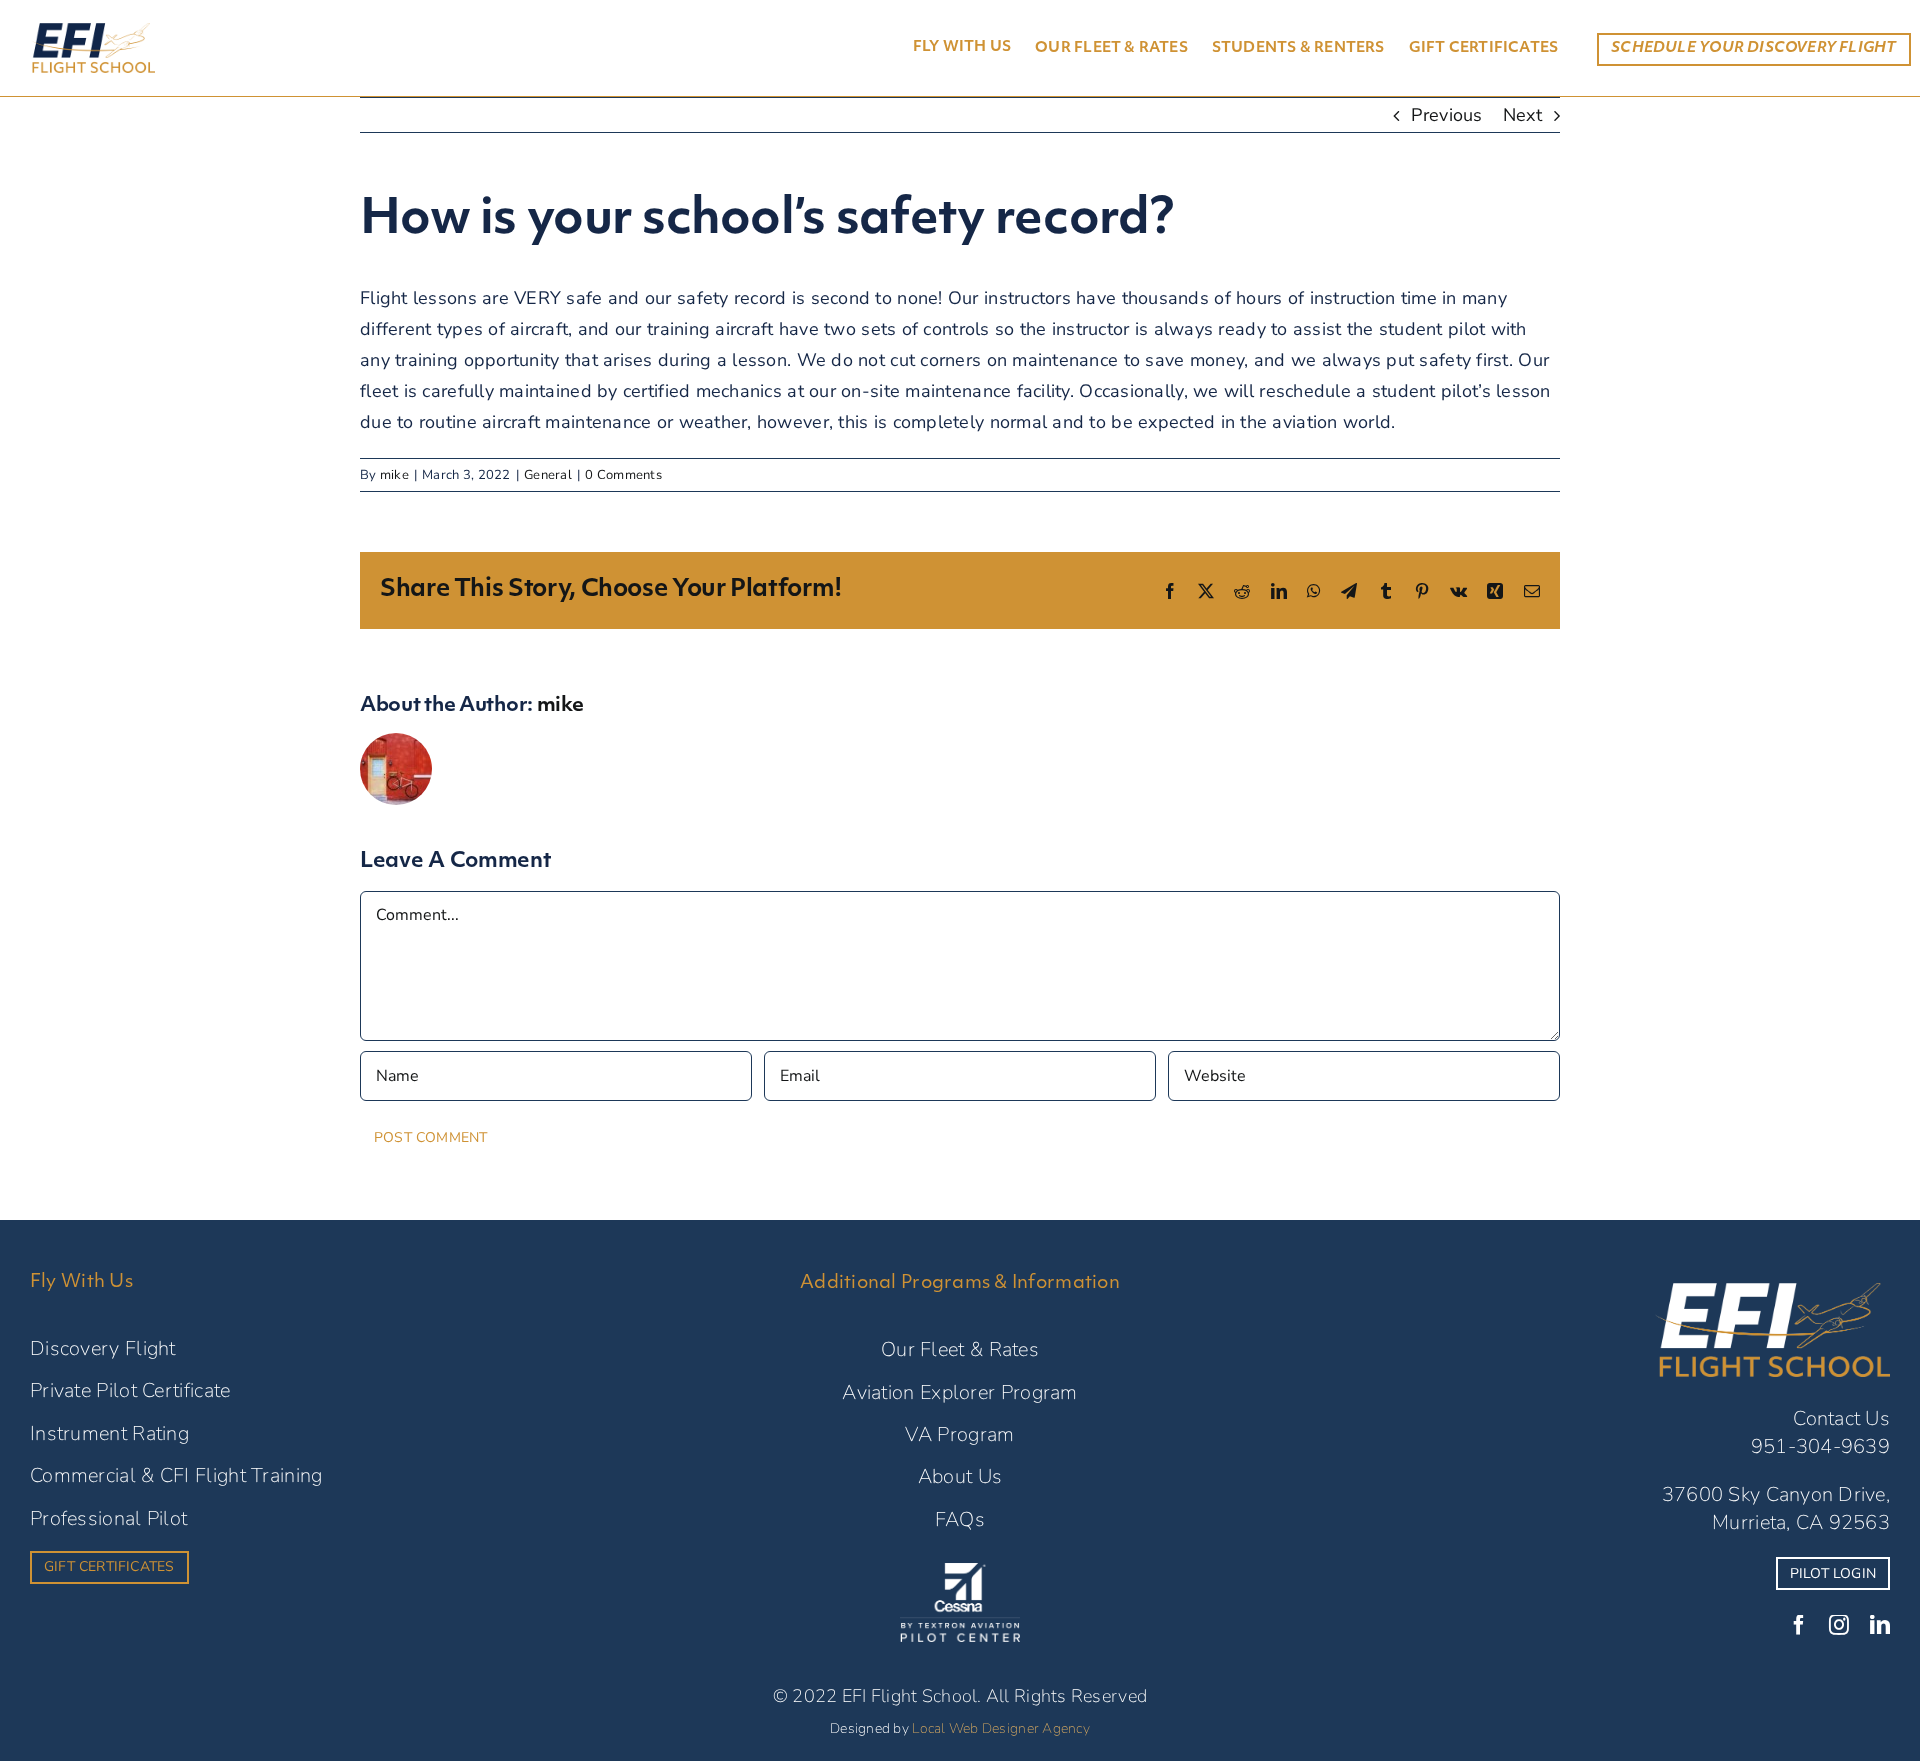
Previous (1446, 115)
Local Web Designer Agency (1001, 1728)
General (548, 475)
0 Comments (623, 475)
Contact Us (1841, 1418)
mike (394, 475)
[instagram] (1839, 1625)
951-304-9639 (1820, 1446)
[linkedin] (1880, 1625)
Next (1522, 115)
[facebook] (1799, 1625)
